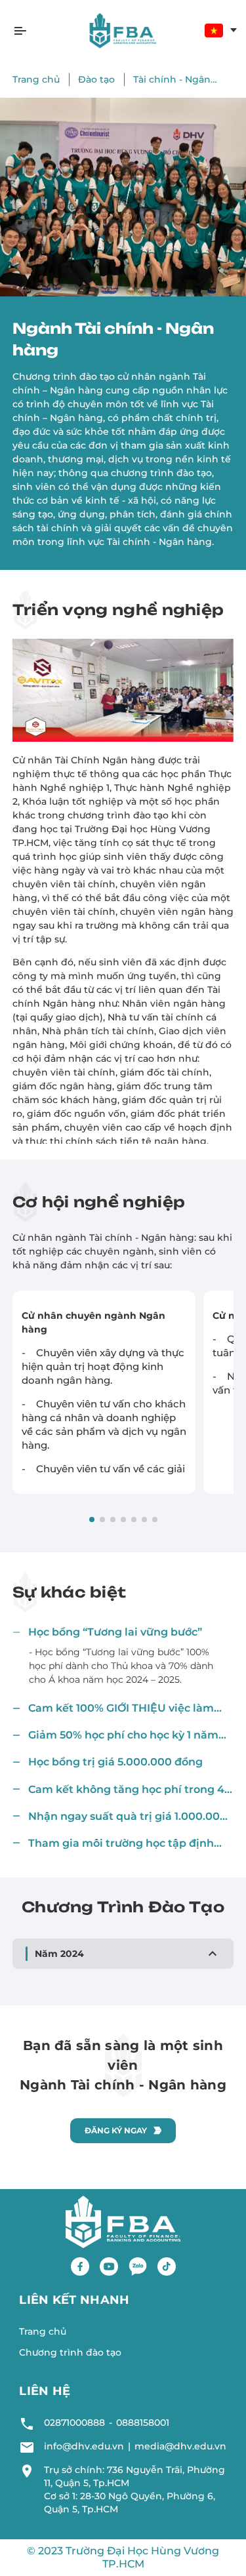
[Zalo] (138, 2266)
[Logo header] (123, 30)
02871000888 (74, 2423)
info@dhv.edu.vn (84, 2446)
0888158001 (143, 2423)
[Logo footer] (123, 2221)
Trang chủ (36, 79)
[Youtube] (109, 2266)
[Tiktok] (167, 2266)
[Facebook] (80, 2266)
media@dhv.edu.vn (180, 2446)
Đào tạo (96, 79)
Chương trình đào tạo (70, 2352)
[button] (123, 1632)
